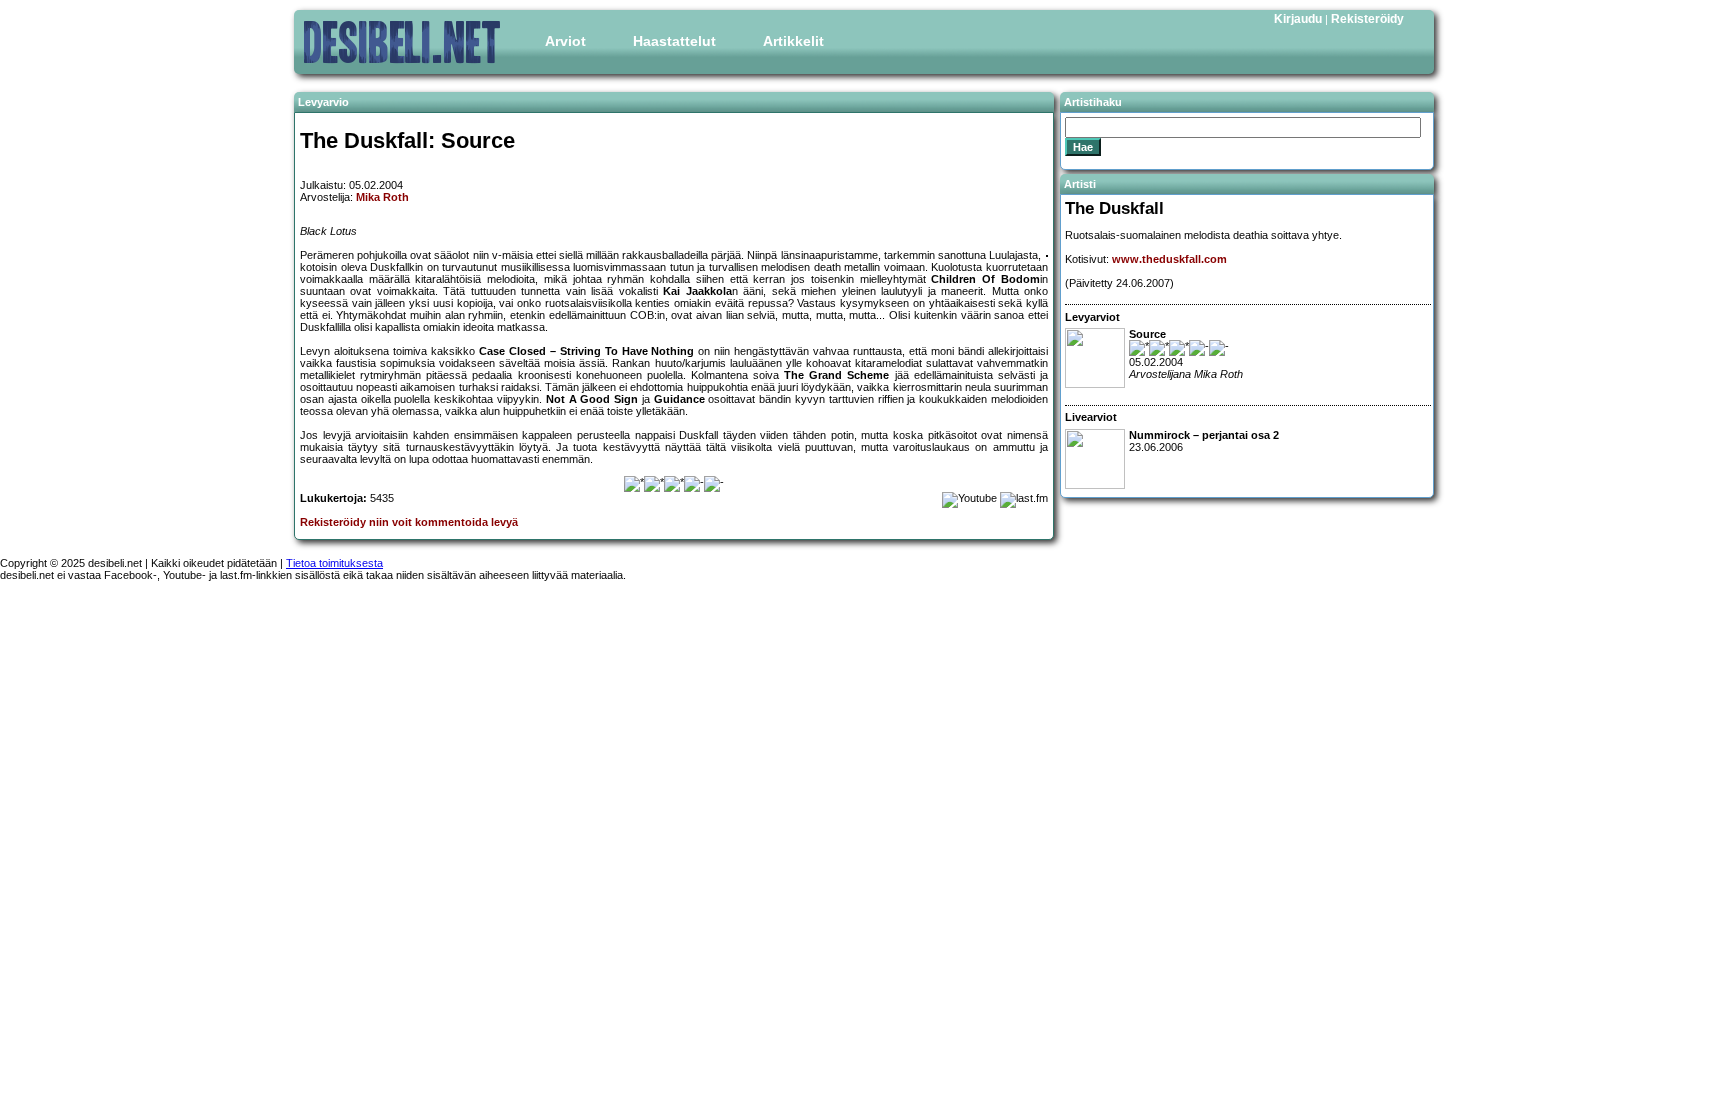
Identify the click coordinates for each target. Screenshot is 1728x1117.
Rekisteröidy (1367, 19)
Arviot (565, 41)
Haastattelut (674, 41)
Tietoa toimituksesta (334, 563)
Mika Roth (382, 197)
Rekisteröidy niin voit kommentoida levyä (409, 522)
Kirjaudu (1298, 19)
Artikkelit (793, 41)
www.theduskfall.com (1169, 259)
